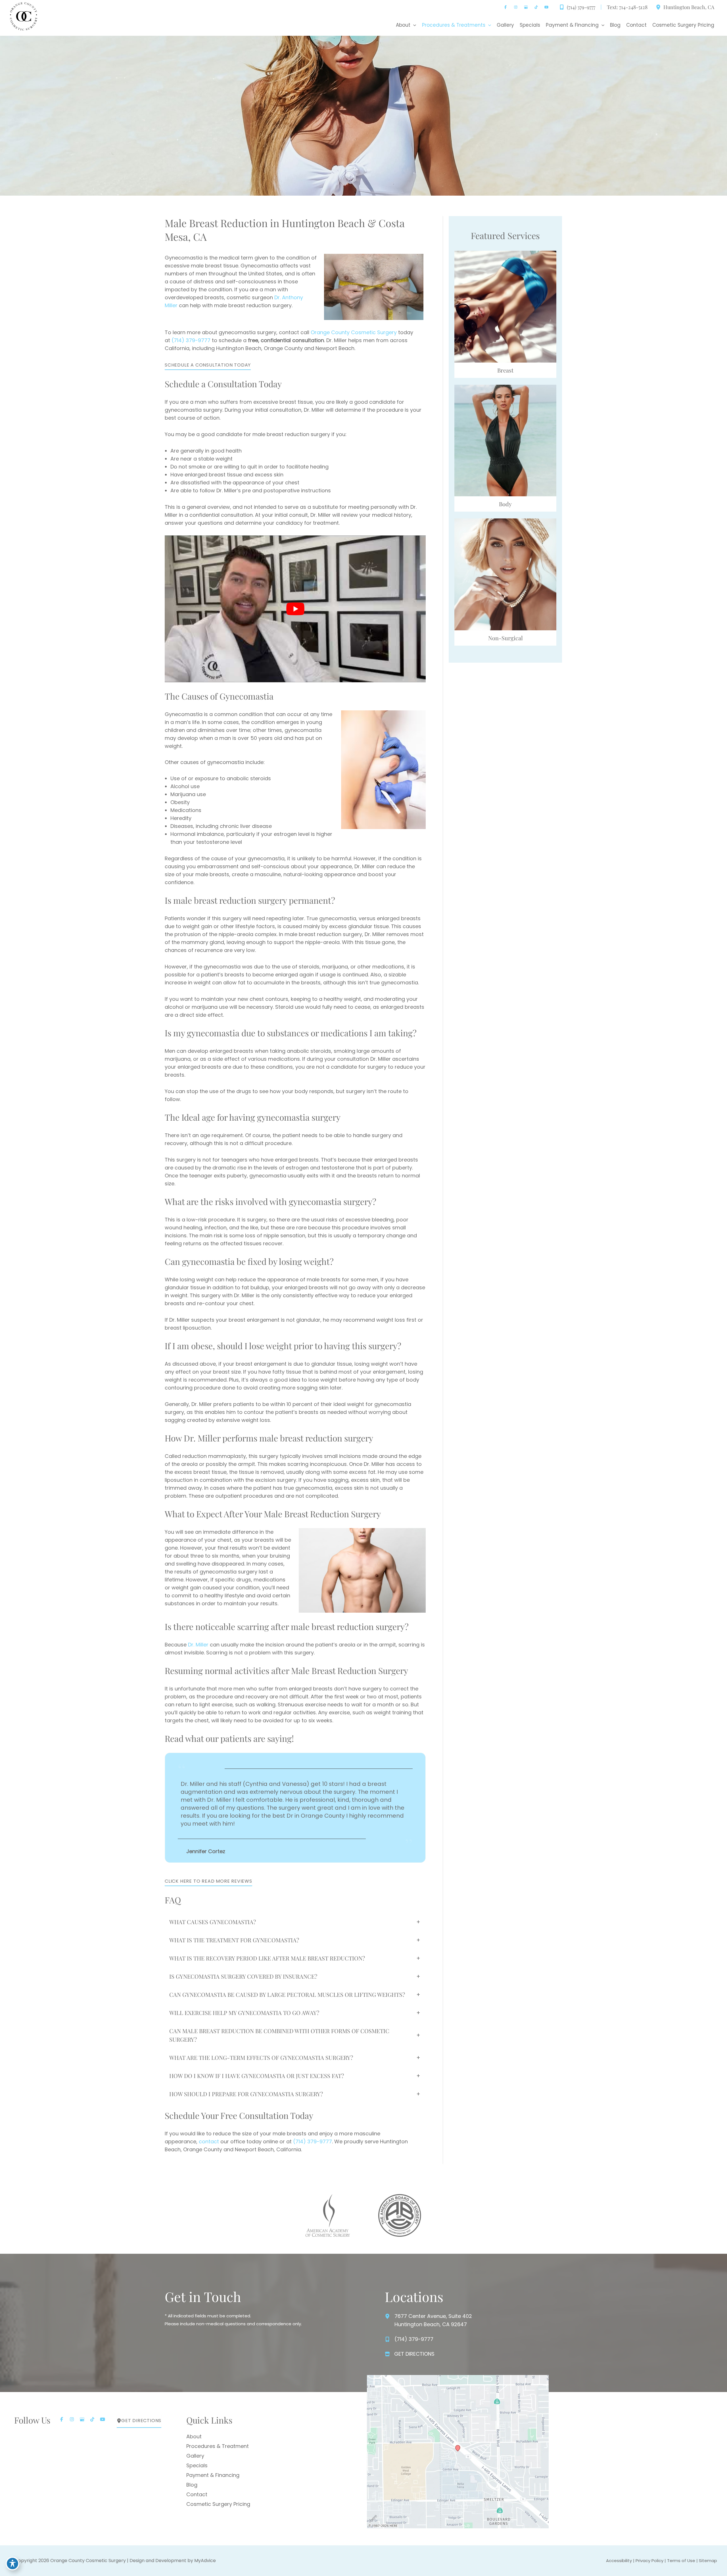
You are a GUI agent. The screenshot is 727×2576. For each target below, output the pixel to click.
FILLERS (505, 590)
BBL (505, 431)
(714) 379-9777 (191, 340)
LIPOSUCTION (505, 456)
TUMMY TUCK (505, 419)
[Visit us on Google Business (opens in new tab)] (526, 7)
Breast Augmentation (505, 297)
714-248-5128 (633, 7)
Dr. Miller (198, 1645)
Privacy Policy (649, 2561)
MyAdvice (205, 2561)
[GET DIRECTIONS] (410, 2354)
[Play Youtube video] (295, 609)
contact (209, 2141)
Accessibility (619, 2561)
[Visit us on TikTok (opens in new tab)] (536, 7)
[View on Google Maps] (458, 2451)
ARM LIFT (505, 444)
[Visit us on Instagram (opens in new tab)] (516, 7)
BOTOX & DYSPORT (505, 578)
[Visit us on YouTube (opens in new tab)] (546, 7)
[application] (413, 25)
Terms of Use (681, 2561)
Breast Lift (505, 310)
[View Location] (658, 7)
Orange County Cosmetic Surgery (354, 332)
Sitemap (708, 2561)
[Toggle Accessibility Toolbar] (12, 2564)
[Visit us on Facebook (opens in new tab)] (505, 7)
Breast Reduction (505, 322)
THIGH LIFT (505, 469)
